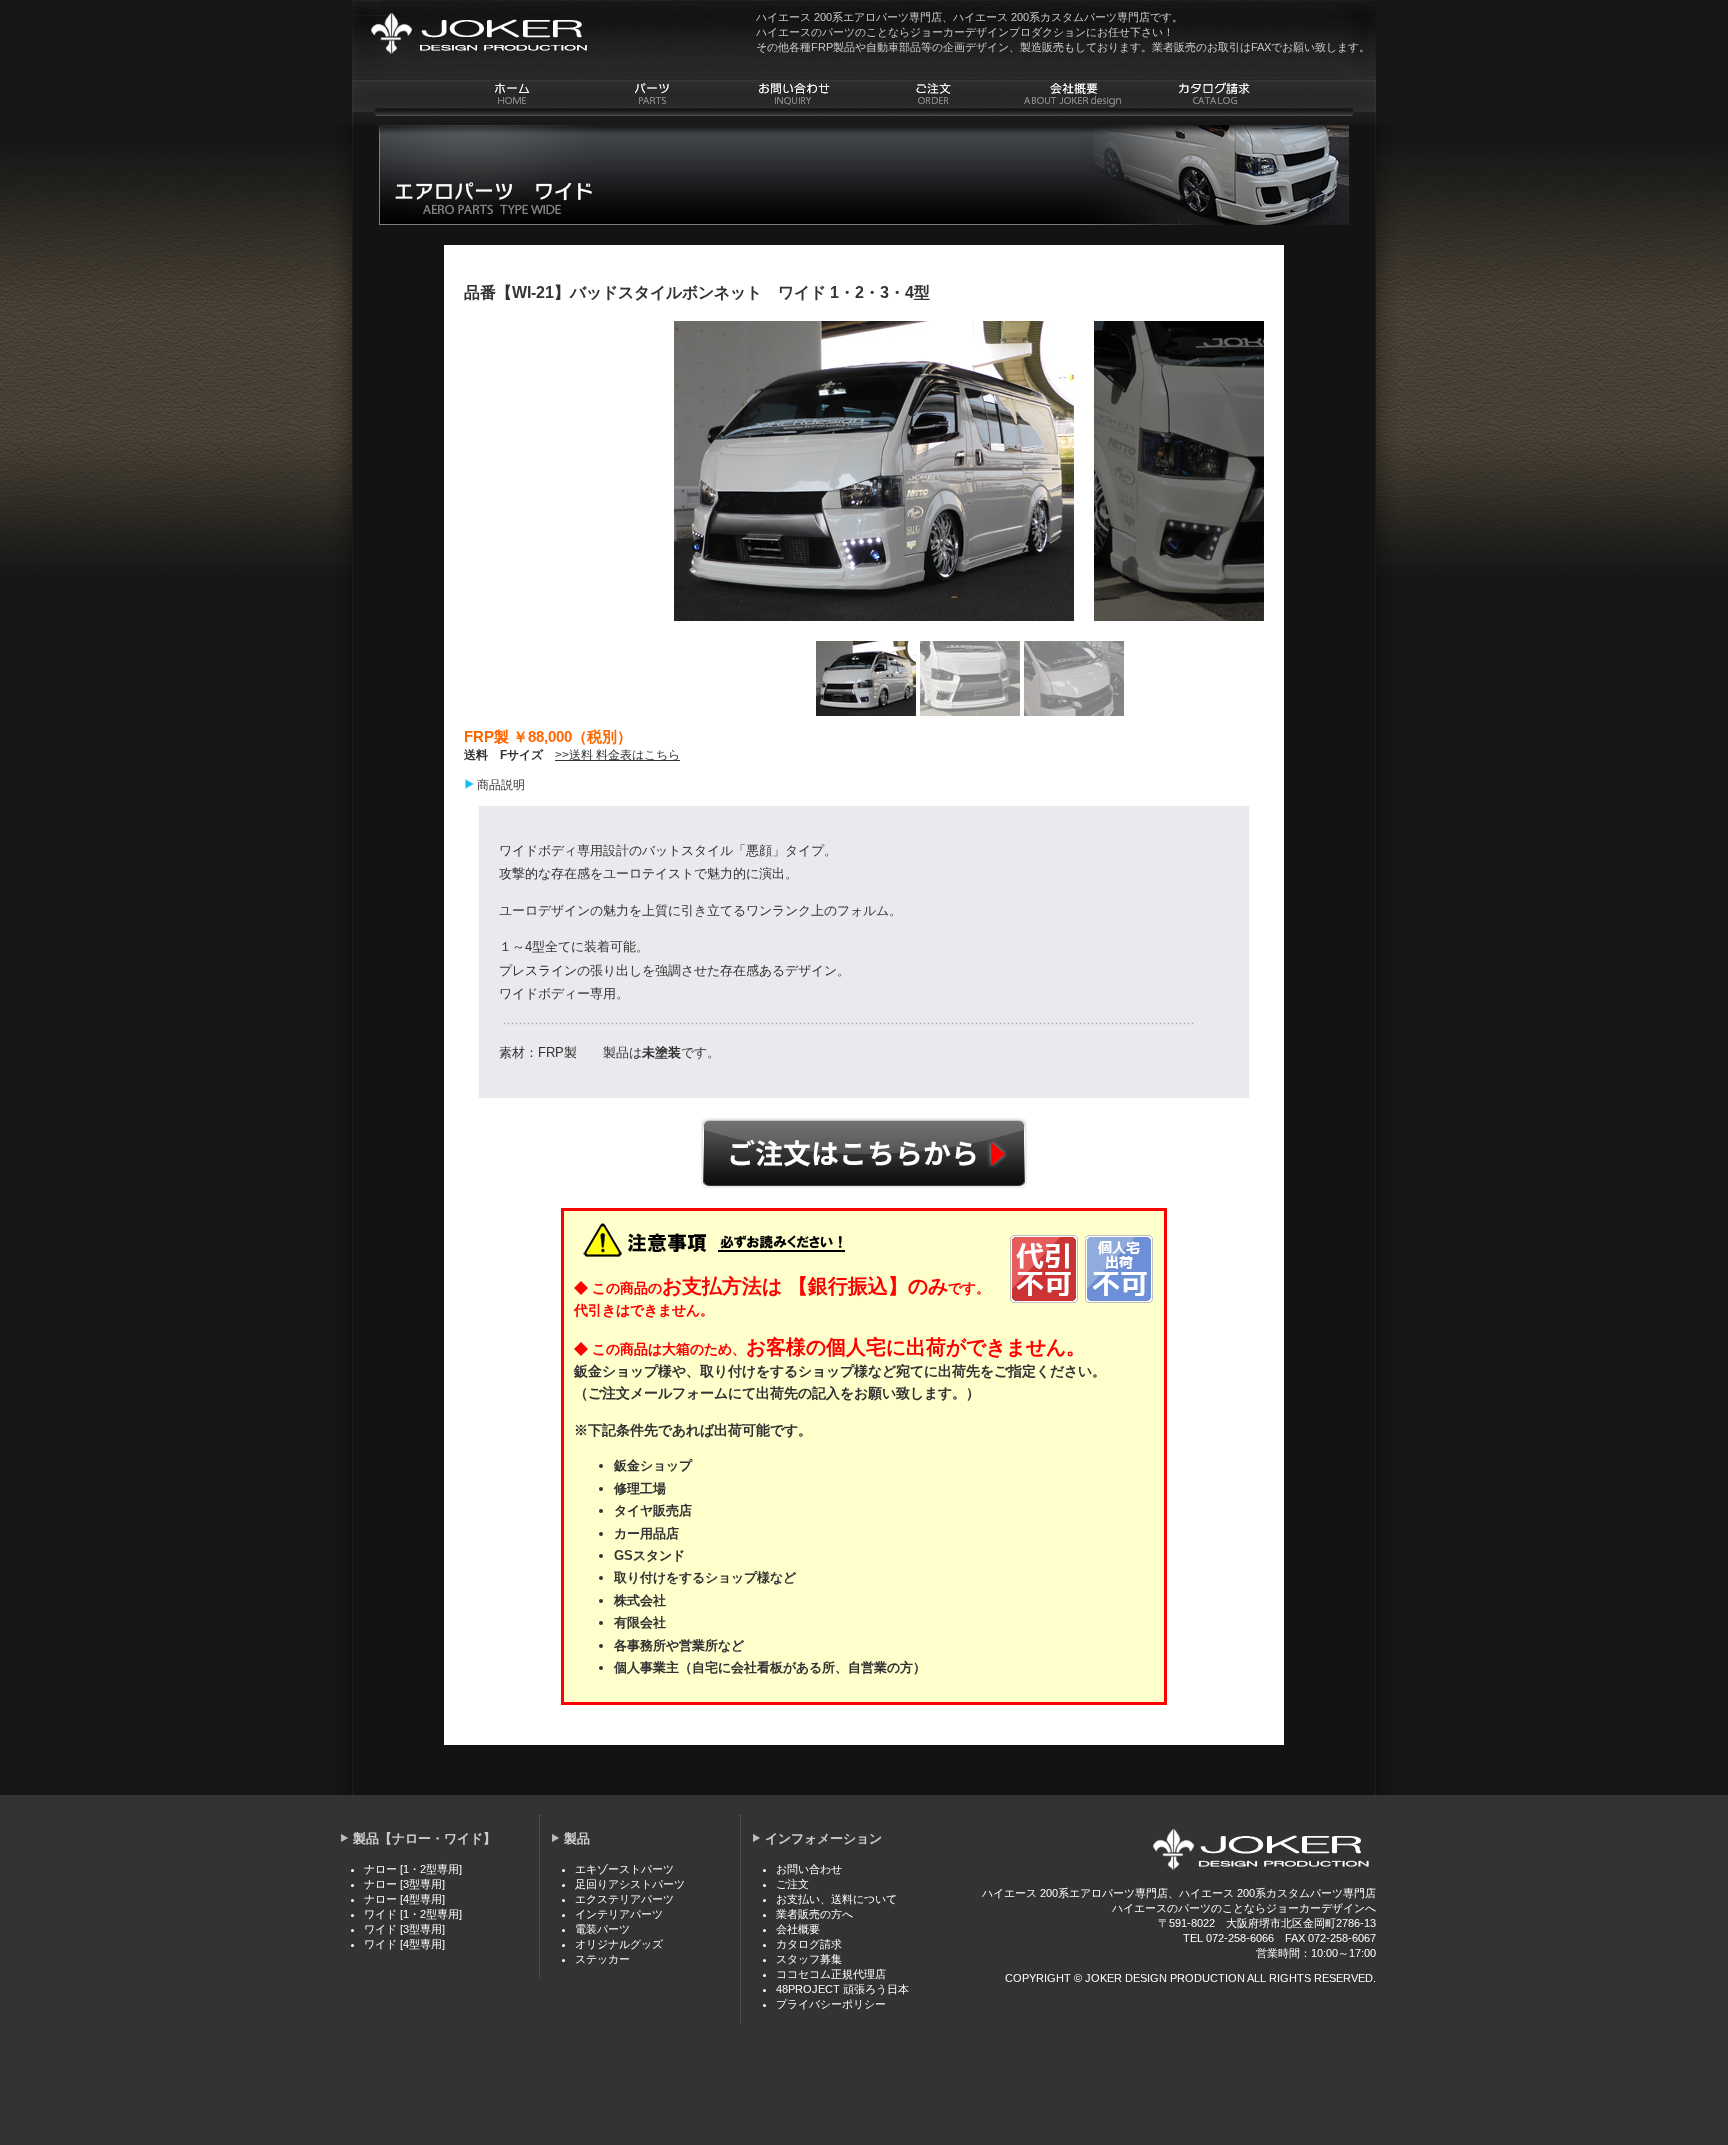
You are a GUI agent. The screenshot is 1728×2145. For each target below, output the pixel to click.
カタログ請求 (809, 1944)
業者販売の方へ (814, 1914)
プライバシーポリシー (831, 2004)
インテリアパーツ (619, 1914)
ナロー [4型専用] (404, 1899)
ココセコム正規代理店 (831, 1974)
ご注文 (864, 1153)
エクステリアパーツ (624, 1899)
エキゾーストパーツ (624, 1869)
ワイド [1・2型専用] (413, 1914)
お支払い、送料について (836, 1899)
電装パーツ (602, 1929)
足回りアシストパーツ (630, 1884)
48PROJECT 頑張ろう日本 (842, 1989)
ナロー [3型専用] (404, 1884)
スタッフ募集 (809, 1959)
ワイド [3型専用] (404, 1929)
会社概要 (798, 1929)
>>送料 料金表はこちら (617, 755)
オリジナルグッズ (619, 1944)
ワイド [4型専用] (404, 1944)
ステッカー (602, 1959)
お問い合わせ (809, 1869)
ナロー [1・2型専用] (413, 1869)
